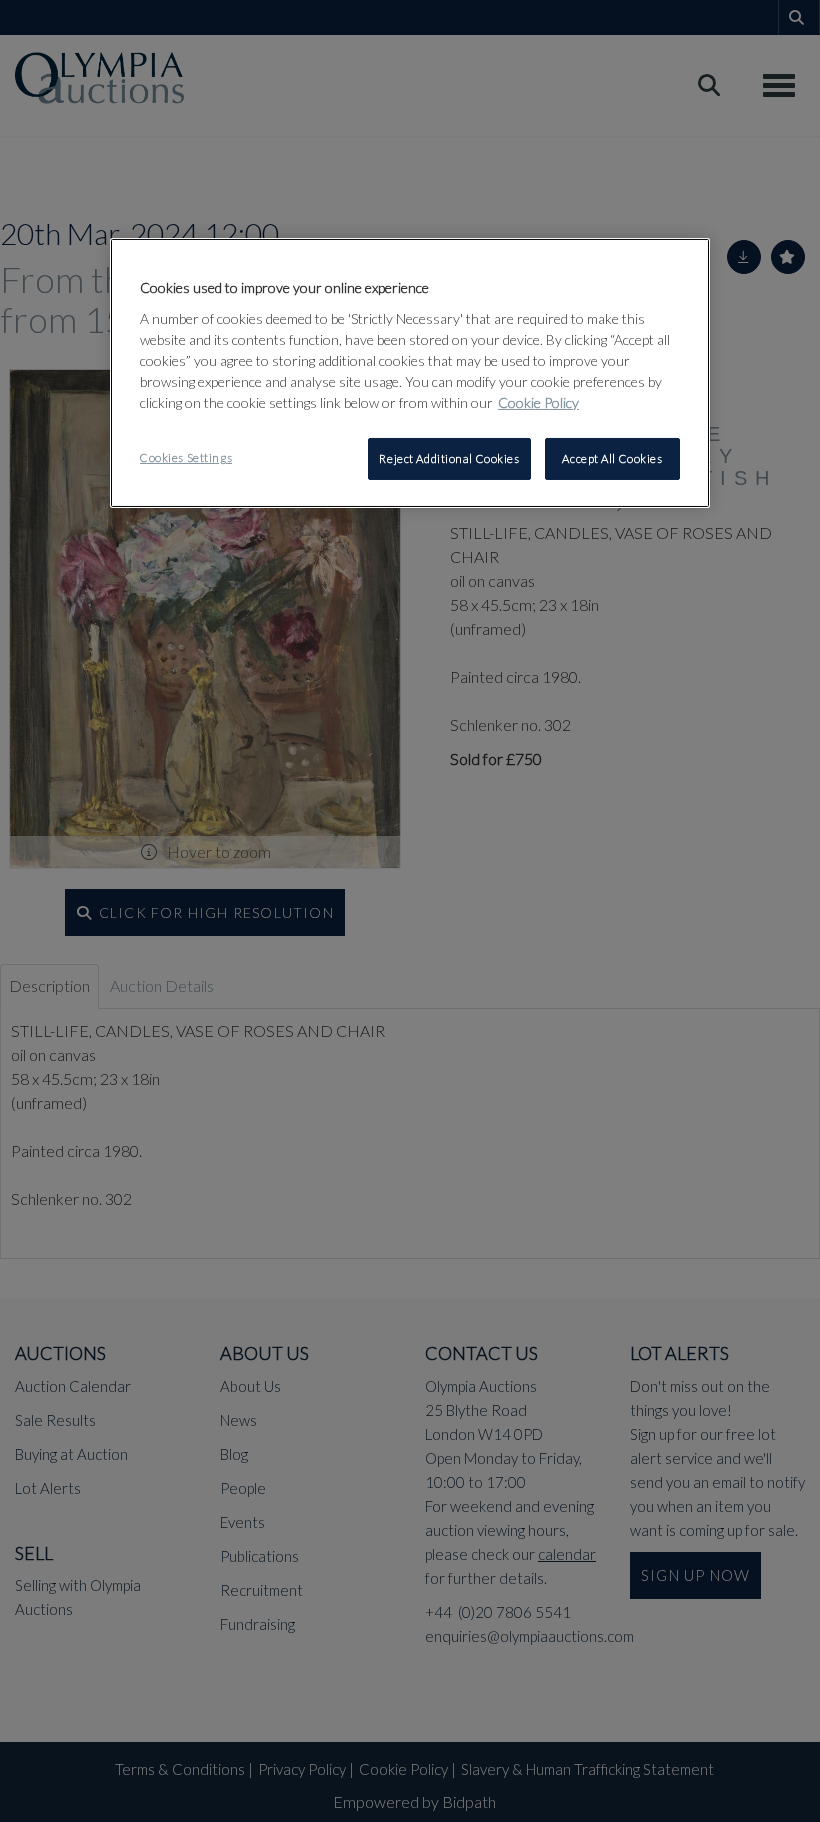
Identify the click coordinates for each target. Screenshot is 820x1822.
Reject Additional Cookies (449, 458)
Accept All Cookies (612, 458)
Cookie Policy (538, 402)
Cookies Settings (186, 457)
